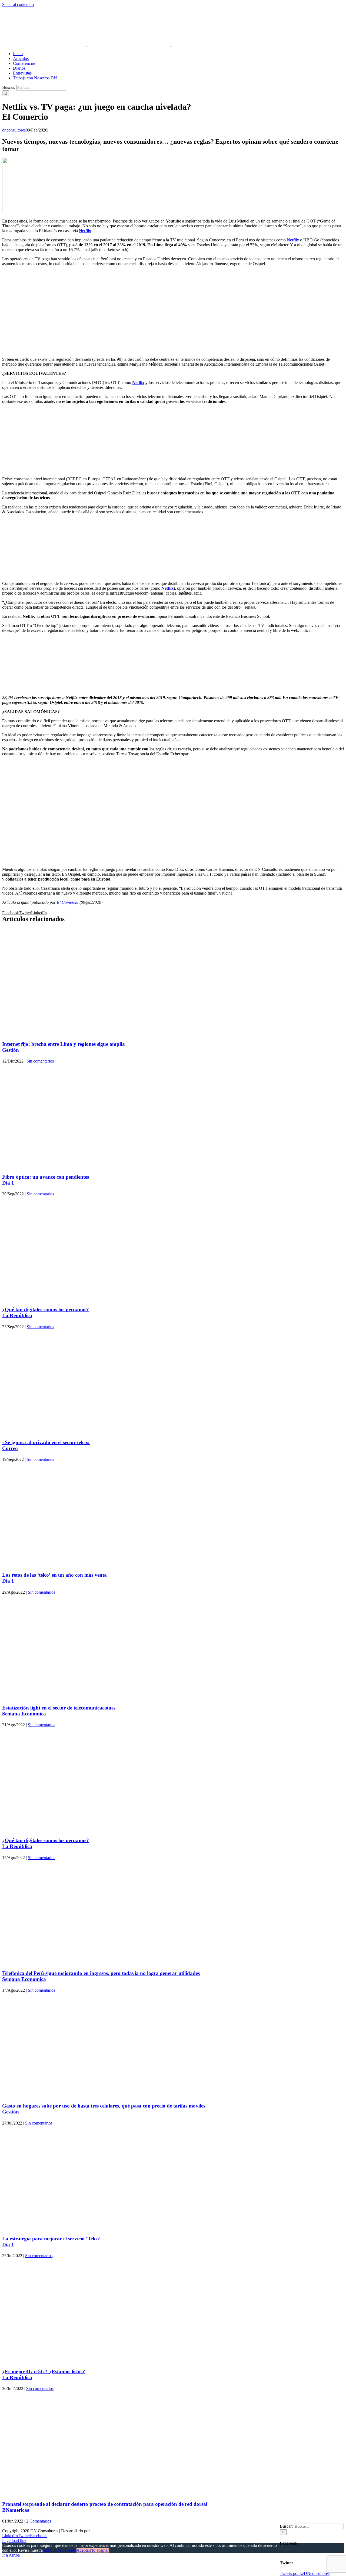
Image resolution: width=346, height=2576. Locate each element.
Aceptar (83, 2550)
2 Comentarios (39, 2521)
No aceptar (99, 2550)
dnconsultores (14, 130)
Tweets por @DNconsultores (305, 2573)
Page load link (14, 2540)
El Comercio (68, 902)
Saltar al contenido (18, 4)
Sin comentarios (40, 1061)
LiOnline (99, 2531)
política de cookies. (60, 2550)
